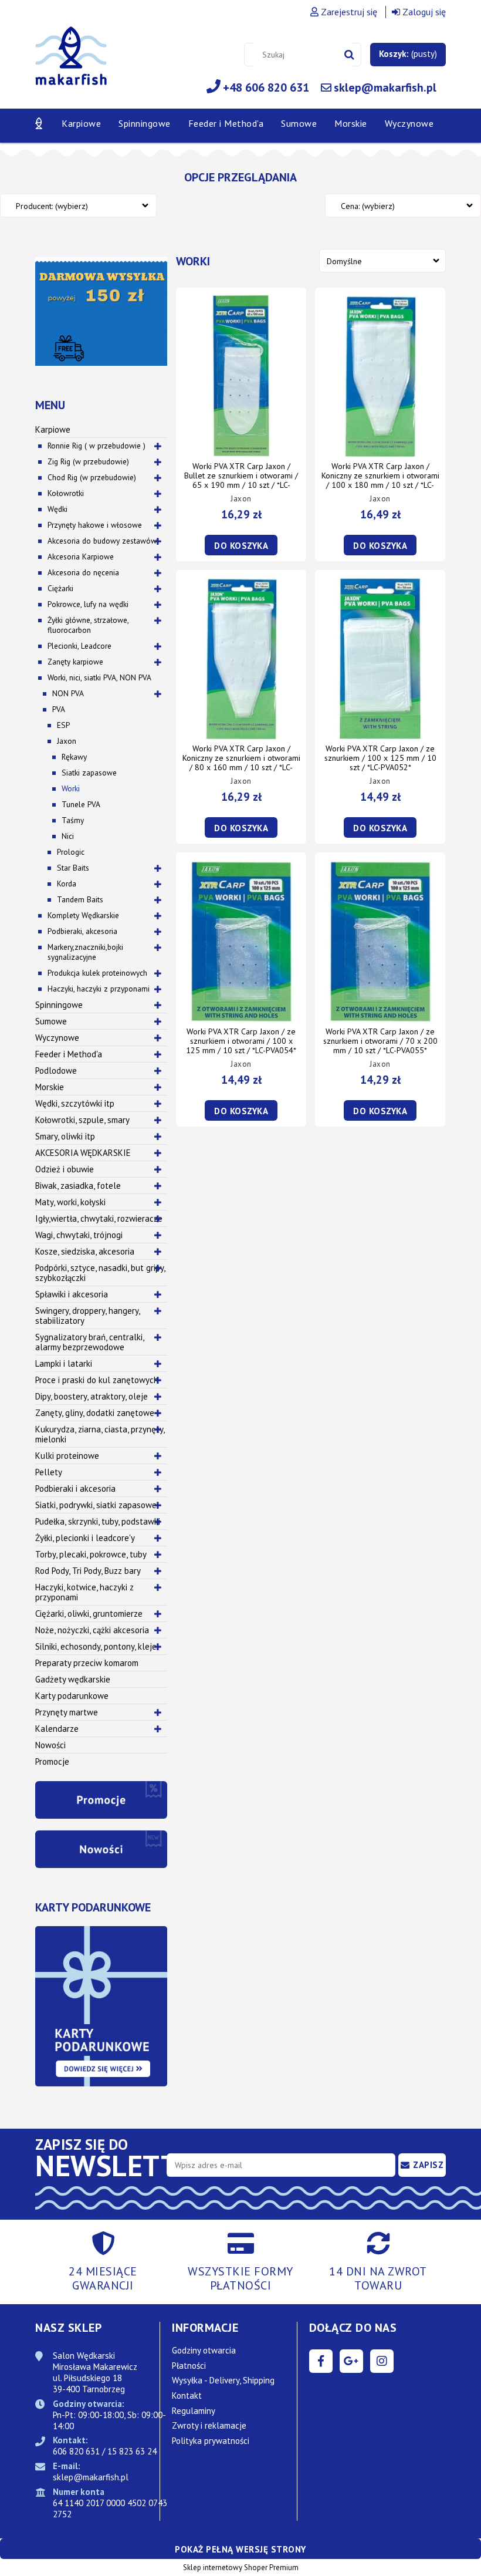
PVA (59, 709)
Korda (67, 884)
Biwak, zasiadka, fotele (78, 1186)
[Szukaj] (350, 55)
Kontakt (187, 2395)
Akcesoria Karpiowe (81, 557)
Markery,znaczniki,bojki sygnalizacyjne (85, 952)
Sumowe (51, 1021)
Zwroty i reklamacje (209, 2425)
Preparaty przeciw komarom (87, 1663)
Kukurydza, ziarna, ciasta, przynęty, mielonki (100, 1434)
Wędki (57, 509)
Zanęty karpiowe (75, 662)
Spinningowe (59, 1005)
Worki (71, 788)
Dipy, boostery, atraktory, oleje (92, 1396)
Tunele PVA (81, 804)
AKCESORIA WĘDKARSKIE (83, 1153)
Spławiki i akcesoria (72, 1294)
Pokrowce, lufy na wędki (88, 604)
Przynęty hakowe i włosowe (95, 525)
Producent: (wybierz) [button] (52, 206)
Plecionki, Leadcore (79, 646)
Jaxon (67, 741)
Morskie (50, 1087)
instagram (382, 2361)
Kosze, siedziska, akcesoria (85, 1251)
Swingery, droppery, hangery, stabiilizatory (88, 1316)
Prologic (71, 852)
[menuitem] (81, 123)
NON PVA (68, 693)
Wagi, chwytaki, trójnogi (79, 1235)
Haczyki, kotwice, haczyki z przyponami (84, 1592)
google (351, 2361)
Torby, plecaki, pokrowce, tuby (91, 1554)
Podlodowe (56, 1070)
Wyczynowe (57, 1038)
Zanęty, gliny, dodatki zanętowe (95, 1413)
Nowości (50, 1745)
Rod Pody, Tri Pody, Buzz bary (88, 1571)
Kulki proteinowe (67, 1456)
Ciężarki (60, 588)
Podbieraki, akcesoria (82, 931)
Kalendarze (57, 1729)
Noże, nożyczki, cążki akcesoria (92, 1630)
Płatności (189, 2366)
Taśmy (73, 820)
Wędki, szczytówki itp (75, 1103)
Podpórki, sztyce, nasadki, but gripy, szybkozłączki (100, 1273)
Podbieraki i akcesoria (75, 1488)
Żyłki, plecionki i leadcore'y (85, 1538)
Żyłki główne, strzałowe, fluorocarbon (88, 625)
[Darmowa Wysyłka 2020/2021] (101, 311)
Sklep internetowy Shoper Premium (241, 2567)
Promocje (52, 1761)
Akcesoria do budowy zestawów (102, 541)
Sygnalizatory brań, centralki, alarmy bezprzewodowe (90, 1342)
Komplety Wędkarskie (83, 915)
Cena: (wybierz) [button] (368, 206)
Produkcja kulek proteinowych (97, 973)
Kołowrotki (66, 493)
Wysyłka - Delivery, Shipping (223, 2380)
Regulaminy (194, 2411)
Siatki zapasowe (89, 773)
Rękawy (74, 757)
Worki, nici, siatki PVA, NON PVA (99, 677)
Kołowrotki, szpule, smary (82, 1120)
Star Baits (73, 868)
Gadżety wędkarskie (73, 1679)
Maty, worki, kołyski (70, 1202)
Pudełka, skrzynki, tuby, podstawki (98, 1521)
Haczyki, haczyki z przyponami (99, 989)
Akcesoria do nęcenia (83, 572)
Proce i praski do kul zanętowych (97, 1380)
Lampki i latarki (64, 1363)
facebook (321, 2361)
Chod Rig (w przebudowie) (92, 477)
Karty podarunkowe (72, 1696)
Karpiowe (53, 429)
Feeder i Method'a (69, 1054)
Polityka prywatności (211, 2441)
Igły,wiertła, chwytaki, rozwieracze (99, 1218)
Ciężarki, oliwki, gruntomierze (89, 1614)
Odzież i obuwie (65, 1169)
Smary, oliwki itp (65, 1136)
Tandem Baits (80, 899)
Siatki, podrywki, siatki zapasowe (96, 1505)
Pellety (49, 1472)
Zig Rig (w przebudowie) (88, 461)
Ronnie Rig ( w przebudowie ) (96, 446)
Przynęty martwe (67, 1712)
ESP (63, 725)
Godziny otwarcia (204, 2350)
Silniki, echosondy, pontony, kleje (96, 1646)
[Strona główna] (71, 63)
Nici (68, 836)
